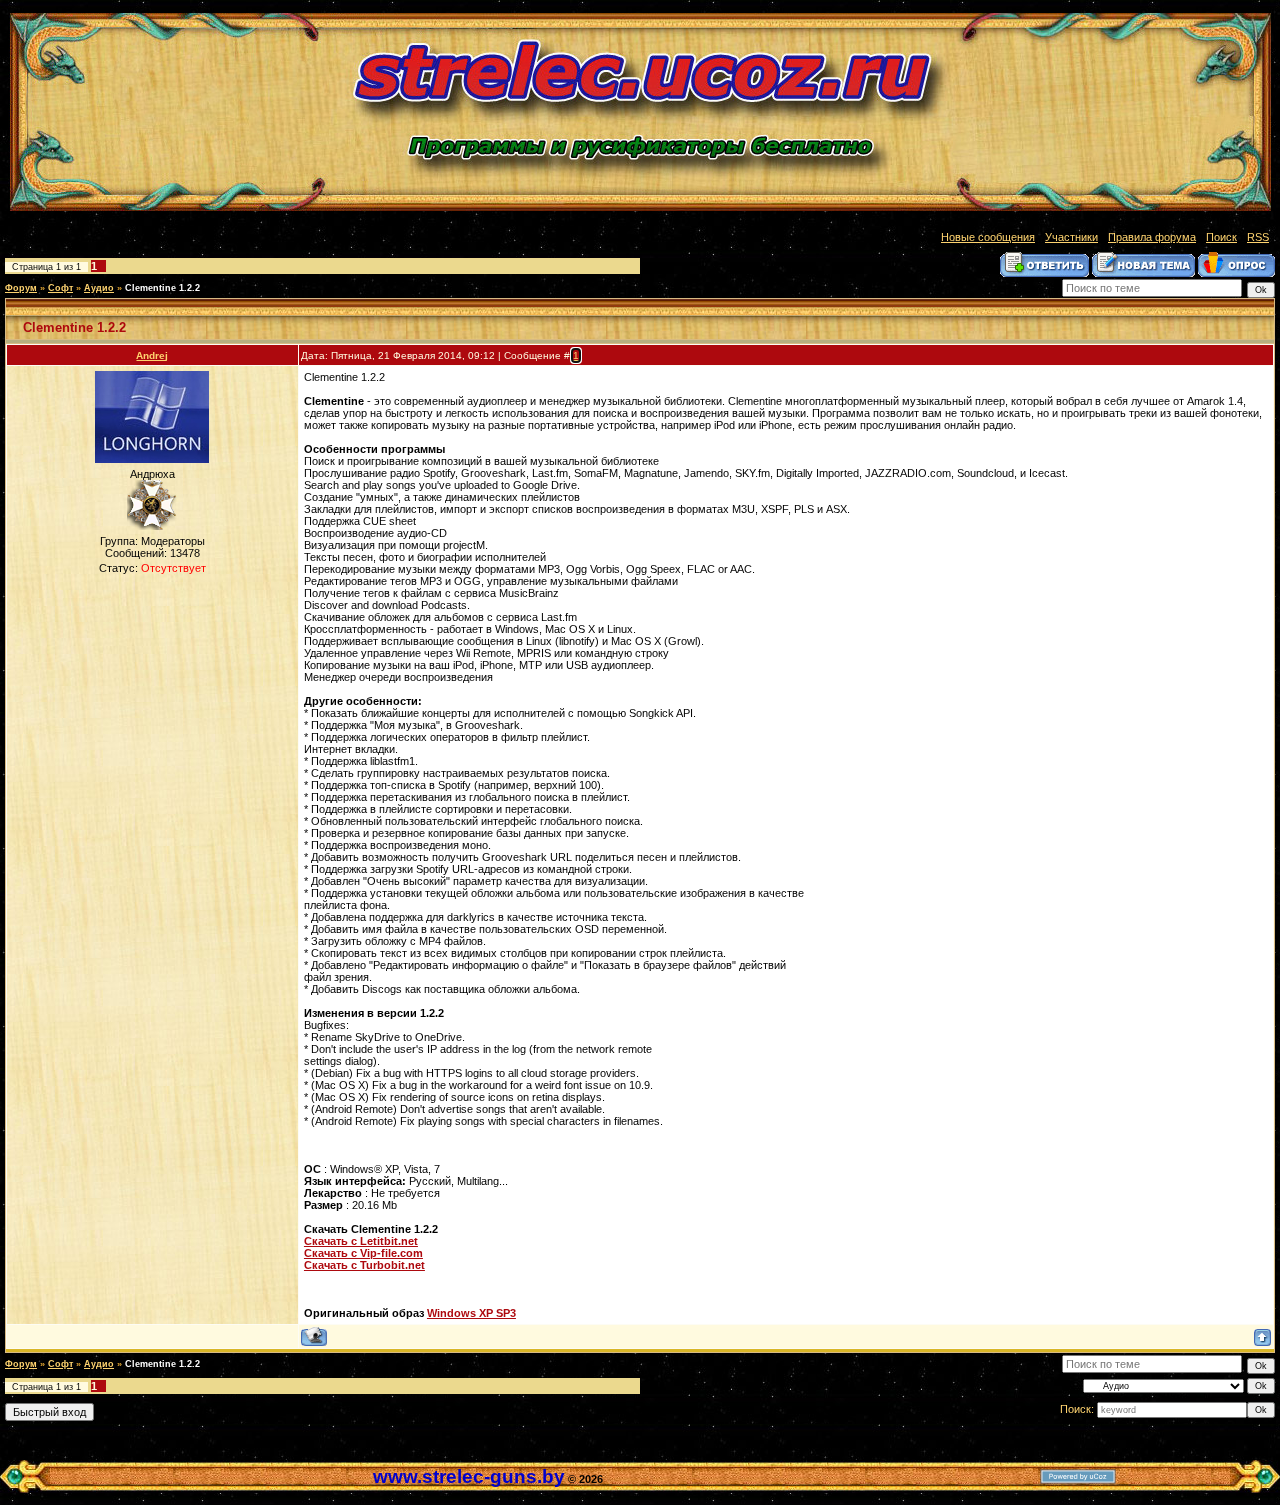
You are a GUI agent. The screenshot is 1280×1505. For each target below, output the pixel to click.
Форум (21, 288)
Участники (1071, 237)
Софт (60, 288)
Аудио (99, 288)
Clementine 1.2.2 (162, 288)
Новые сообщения (988, 237)
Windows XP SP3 (471, 1313)
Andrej (152, 355)
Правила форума (1152, 237)
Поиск (1221, 237)
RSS (1258, 237)
